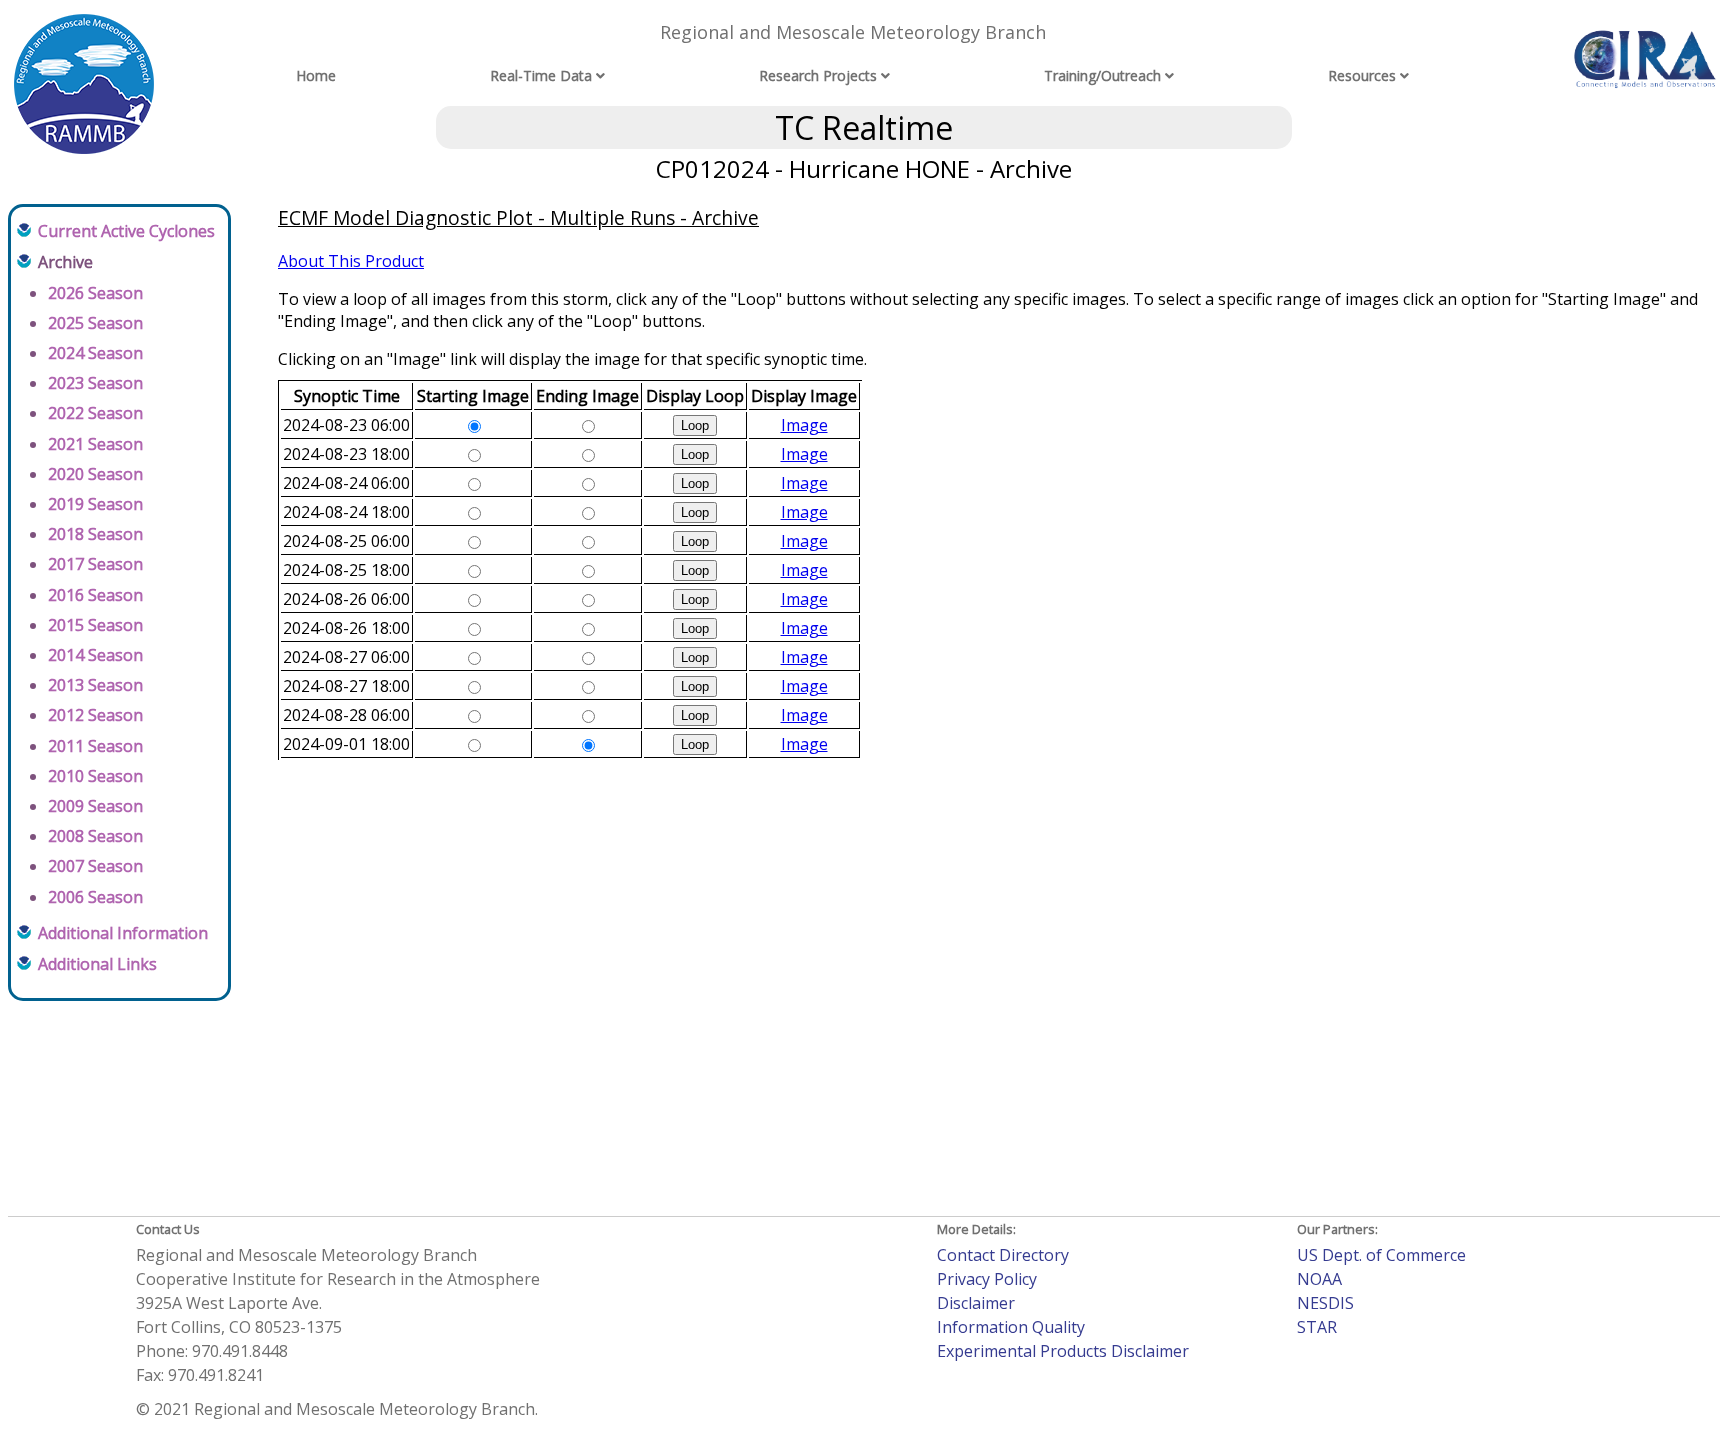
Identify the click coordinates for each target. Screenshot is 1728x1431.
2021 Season (95, 444)
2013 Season (95, 685)
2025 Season (95, 323)
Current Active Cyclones (126, 231)
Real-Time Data (541, 75)
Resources (1362, 75)
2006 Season (95, 897)
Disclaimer (976, 1303)
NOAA (1319, 1279)
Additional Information (123, 933)
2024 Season (95, 353)
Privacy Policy (987, 1279)
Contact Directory (1003, 1255)
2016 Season (95, 595)
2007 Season (95, 866)
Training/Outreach (1102, 75)
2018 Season (95, 534)
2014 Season (95, 655)
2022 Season (95, 413)
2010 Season (95, 776)
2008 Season (95, 836)
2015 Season (95, 625)
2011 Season (95, 746)
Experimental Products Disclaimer (1063, 1351)
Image (804, 425)
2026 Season (95, 293)
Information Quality (1011, 1327)
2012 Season (95, 715)
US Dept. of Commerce (1381, 1255)
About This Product (351, 261)
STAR (1317, 1327)
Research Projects (818, 75)
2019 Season (95, 504)
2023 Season (95, 383)
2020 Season (95, 474)
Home (316, 75)
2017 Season (95, 564)
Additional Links (97, 964)
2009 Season (95, 806)
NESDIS (1325, 1303)
